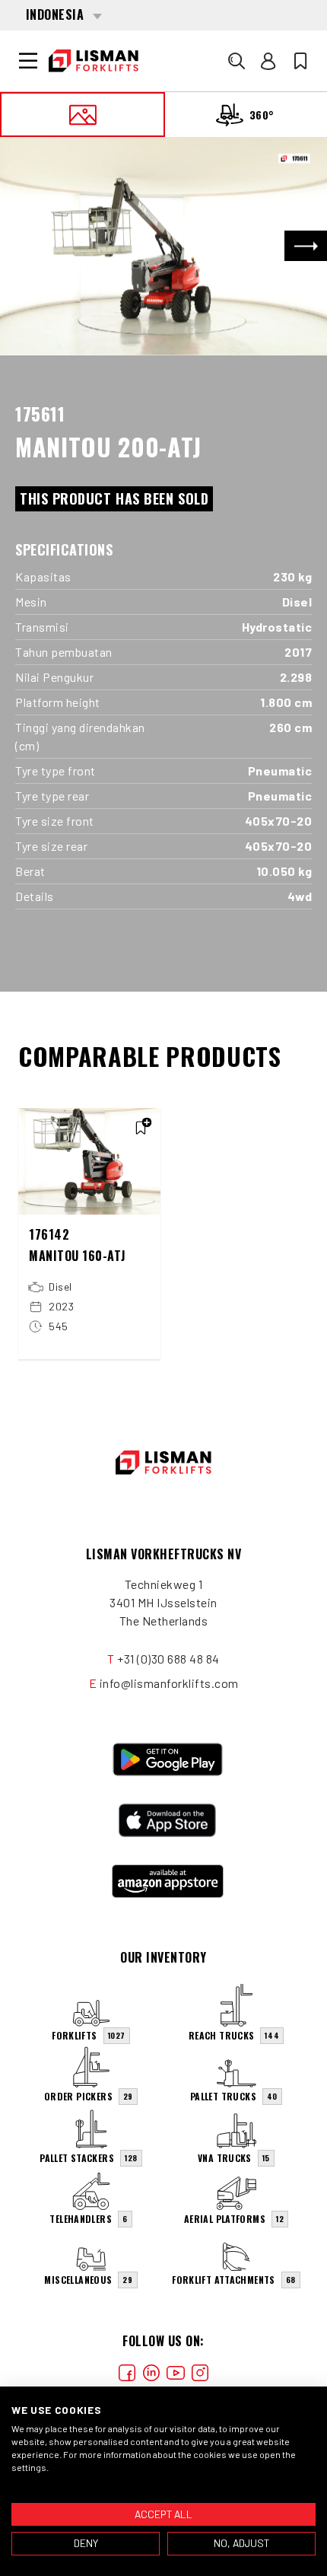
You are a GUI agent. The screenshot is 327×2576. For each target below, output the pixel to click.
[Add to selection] (141, 1128)
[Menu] (28, 61)
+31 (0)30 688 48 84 (168, 1659)
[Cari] (237, 61)
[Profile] (268, 61)
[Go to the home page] (94, 61)
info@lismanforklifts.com (169, 1683)
